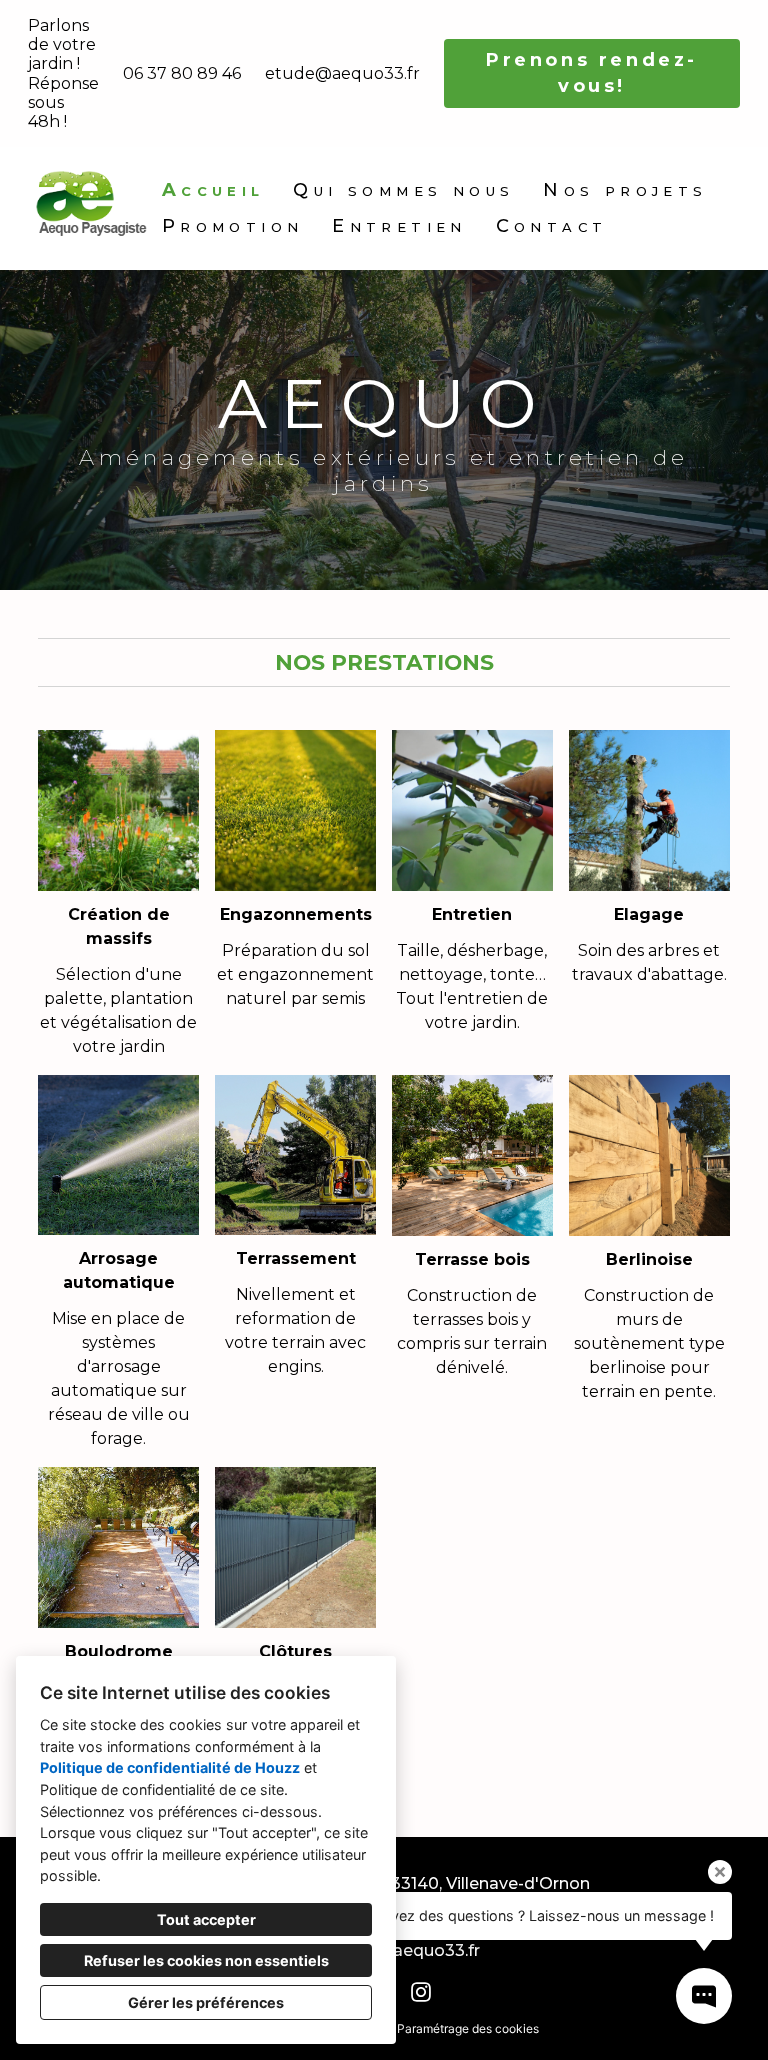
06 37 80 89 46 (182, 73)
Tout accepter (206, 1919)
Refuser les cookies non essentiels (206, 1960)
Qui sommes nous (403, 190)
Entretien (399, 226)
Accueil (213, 190)
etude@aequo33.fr (342, 73)
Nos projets (625, 190)
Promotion (233, 226)
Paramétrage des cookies (468, 2028)
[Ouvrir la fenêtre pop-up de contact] (704, 1996)
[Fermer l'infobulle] (720, 1872)
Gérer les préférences (206, 2002)
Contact (552, 226)
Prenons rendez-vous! (592, 72)
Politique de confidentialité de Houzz (170, 1767)
